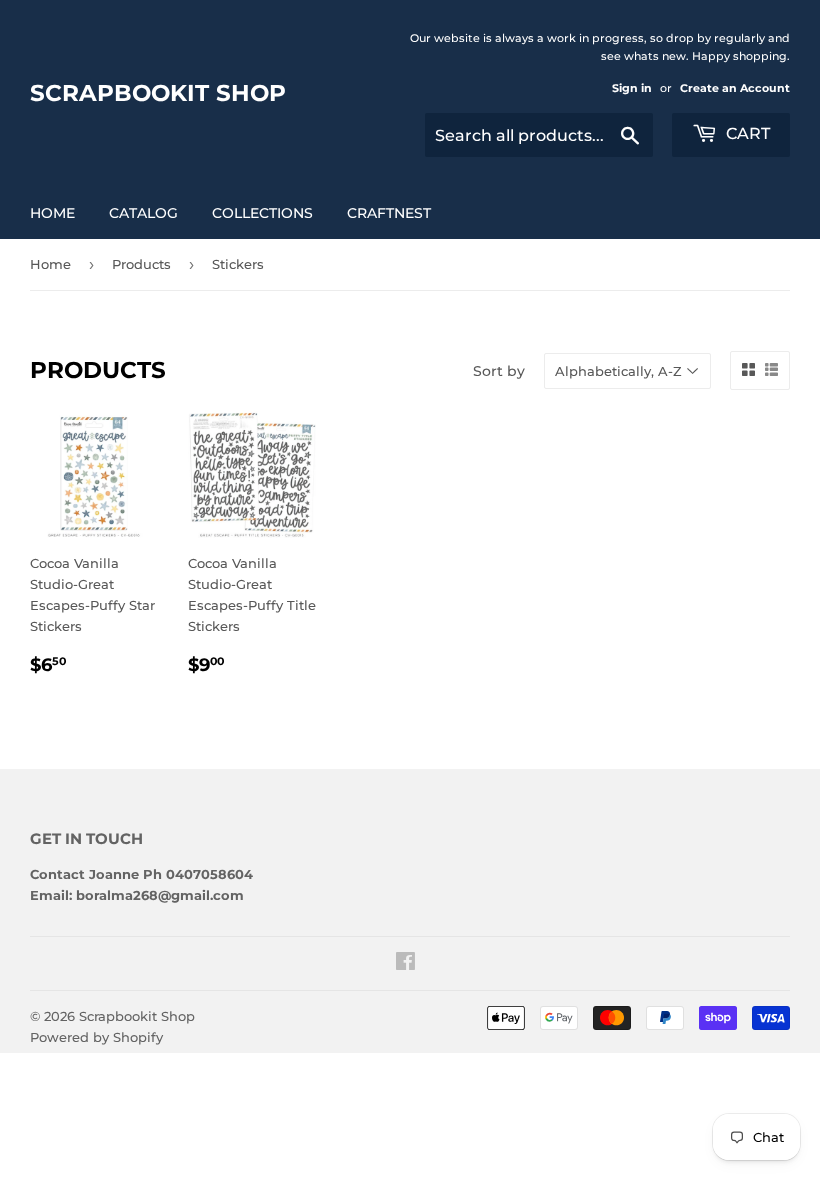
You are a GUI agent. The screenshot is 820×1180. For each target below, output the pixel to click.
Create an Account (735, 88)
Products (141, 264)
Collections (262, 213)
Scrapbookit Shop (158, 93)
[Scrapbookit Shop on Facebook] (405, 964)
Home (52, 213)
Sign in (632, 88)
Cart (746, 133)
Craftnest (389, 213)
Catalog (143, 213)
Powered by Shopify (96, 1037)
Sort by (499, 371)
